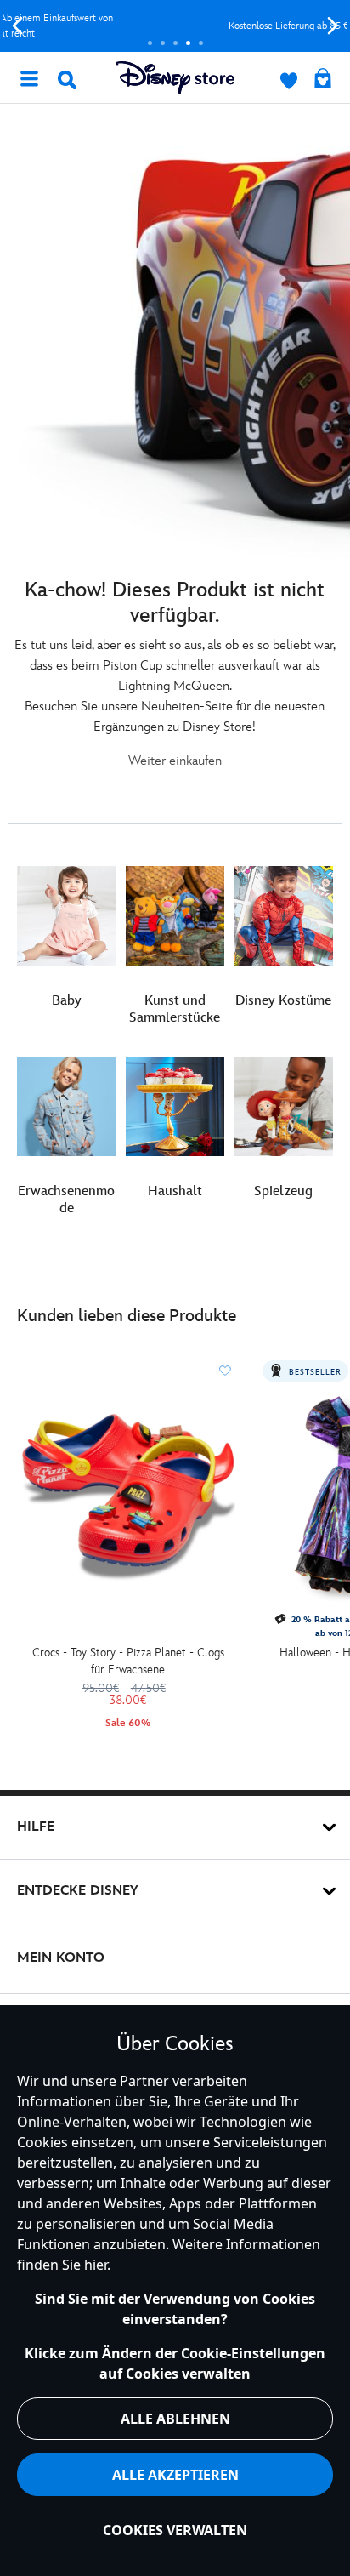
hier (96, 2265)
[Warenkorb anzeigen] (323, 80)
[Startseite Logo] (175, 78)
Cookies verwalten (175, 2530)
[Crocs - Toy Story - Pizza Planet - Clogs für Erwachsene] (128, 1496)
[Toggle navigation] (29, 77)
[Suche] (67, 80)
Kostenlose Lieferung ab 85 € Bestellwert (175, 26)
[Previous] (17, 26)
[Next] (333, 26)
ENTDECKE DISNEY (78, 1891)
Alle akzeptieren (175, 2475)
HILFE (36, 1827)
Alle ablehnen (175, 2419)
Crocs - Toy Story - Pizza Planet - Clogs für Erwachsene (128, 1661)
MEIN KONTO (61, 1958)
